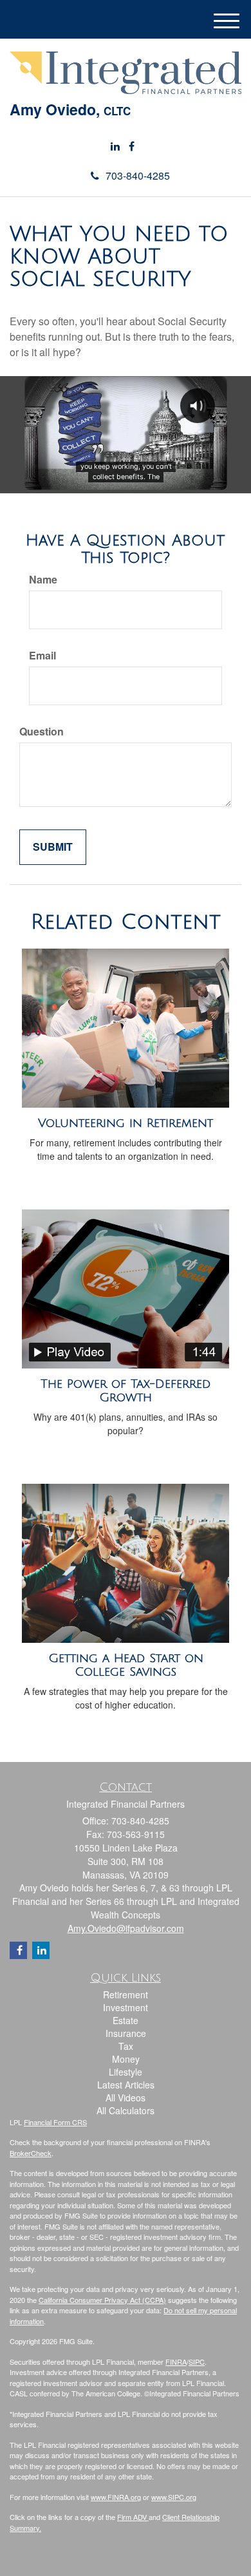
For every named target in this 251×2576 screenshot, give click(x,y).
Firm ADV (133, 2517)
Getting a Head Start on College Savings (126, 1665)
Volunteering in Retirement (126, 1123)
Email (42, 656)
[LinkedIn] (115, 147)
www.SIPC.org (174, 2497)
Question (42, 732)
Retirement (126, 1994)
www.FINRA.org (116, 2497)
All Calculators (126, 2110)
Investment (126, 2007)
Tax (126, 2046)
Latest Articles (126, 2085)
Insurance (126, 2033)
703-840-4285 (138, 175)
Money (126, 2059)
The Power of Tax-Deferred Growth (126, 1391)
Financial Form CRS (55, 2122)
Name (43, 580)
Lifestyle (126, 2072)
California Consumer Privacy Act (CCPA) (102, 2300)
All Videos (126, 2098)
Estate (126, 2020)
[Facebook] (132, 147)
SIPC (197, 2362)
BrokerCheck (31, 2153)
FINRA (176, 2362)
